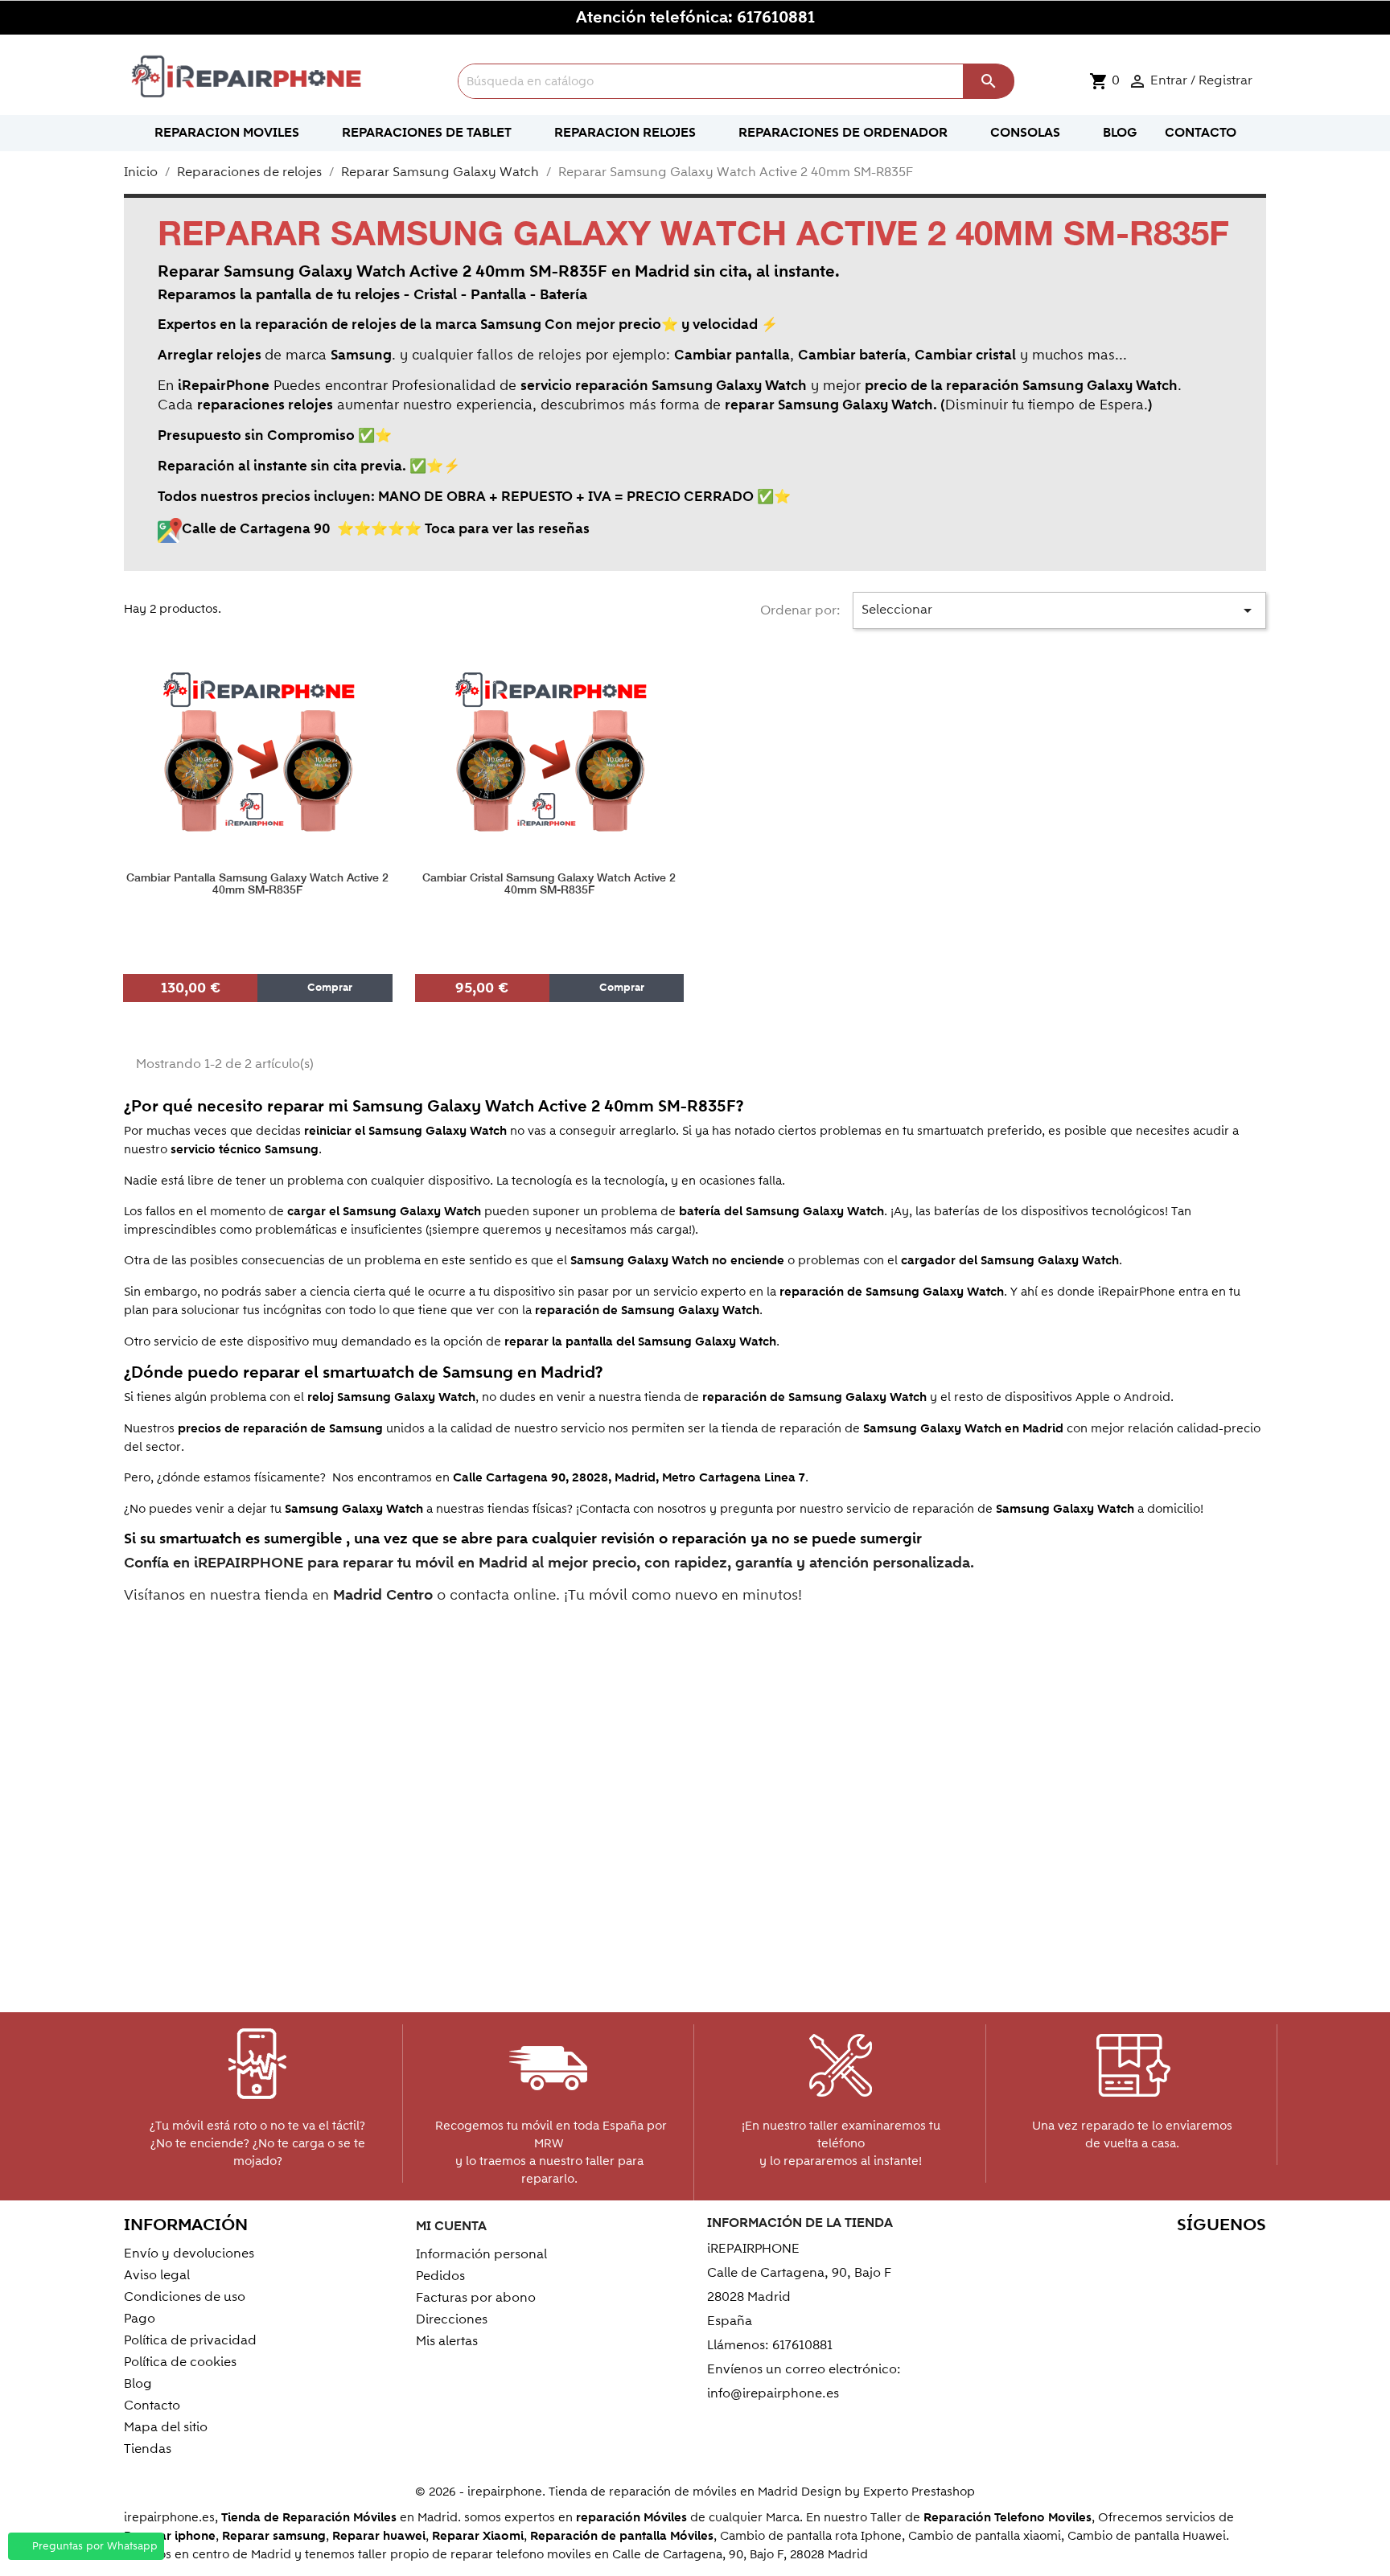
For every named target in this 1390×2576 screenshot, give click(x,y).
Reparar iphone (170, 2536)
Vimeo (1214, 2256)
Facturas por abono (476, 2298)
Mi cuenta (451, 2226)
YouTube (1145, 2256)
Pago (140, 2319)
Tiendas (148, 2449)
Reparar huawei (379, 2536)
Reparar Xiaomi (478, 2536)
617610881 (776, 18)
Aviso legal (157, 2275)
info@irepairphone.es (773, 2393)
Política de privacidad (190, 2340)
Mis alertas (447, 2341)
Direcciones (452, 2319)
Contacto (152, 2405)
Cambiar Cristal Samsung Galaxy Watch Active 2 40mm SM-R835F (549, 884)
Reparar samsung (274, 2536)
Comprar (329, 988)
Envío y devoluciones (189, 2253)
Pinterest (1180, 2256)
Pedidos (440, 2276)
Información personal (481, 2254)
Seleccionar (1059, 610)
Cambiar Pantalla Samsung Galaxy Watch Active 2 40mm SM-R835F (257, 884)
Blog (138, 2384)
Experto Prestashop (919, 2492)
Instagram (1249, 2256)
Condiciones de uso (185, 2297)
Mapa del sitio (166, 2427)
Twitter (1110, 2256)
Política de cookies (180, 2362)
